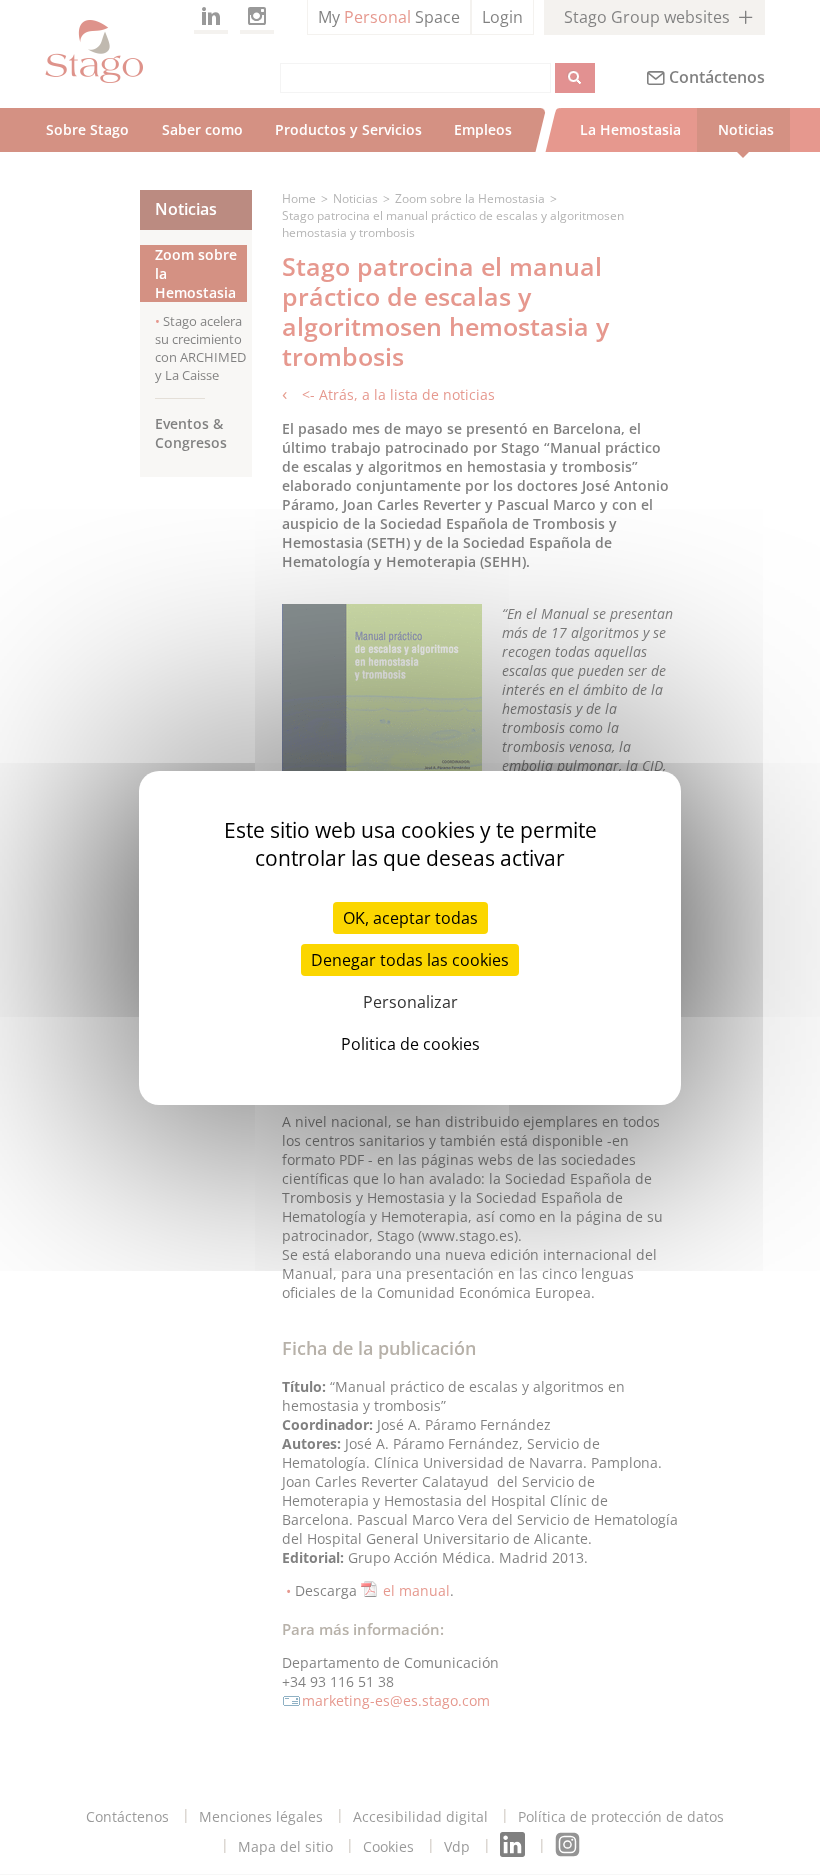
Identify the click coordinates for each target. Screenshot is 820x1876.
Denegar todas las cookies (410, 960)
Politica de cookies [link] (410, 1044)
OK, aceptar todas (410, 918)
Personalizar (410, 1002)
